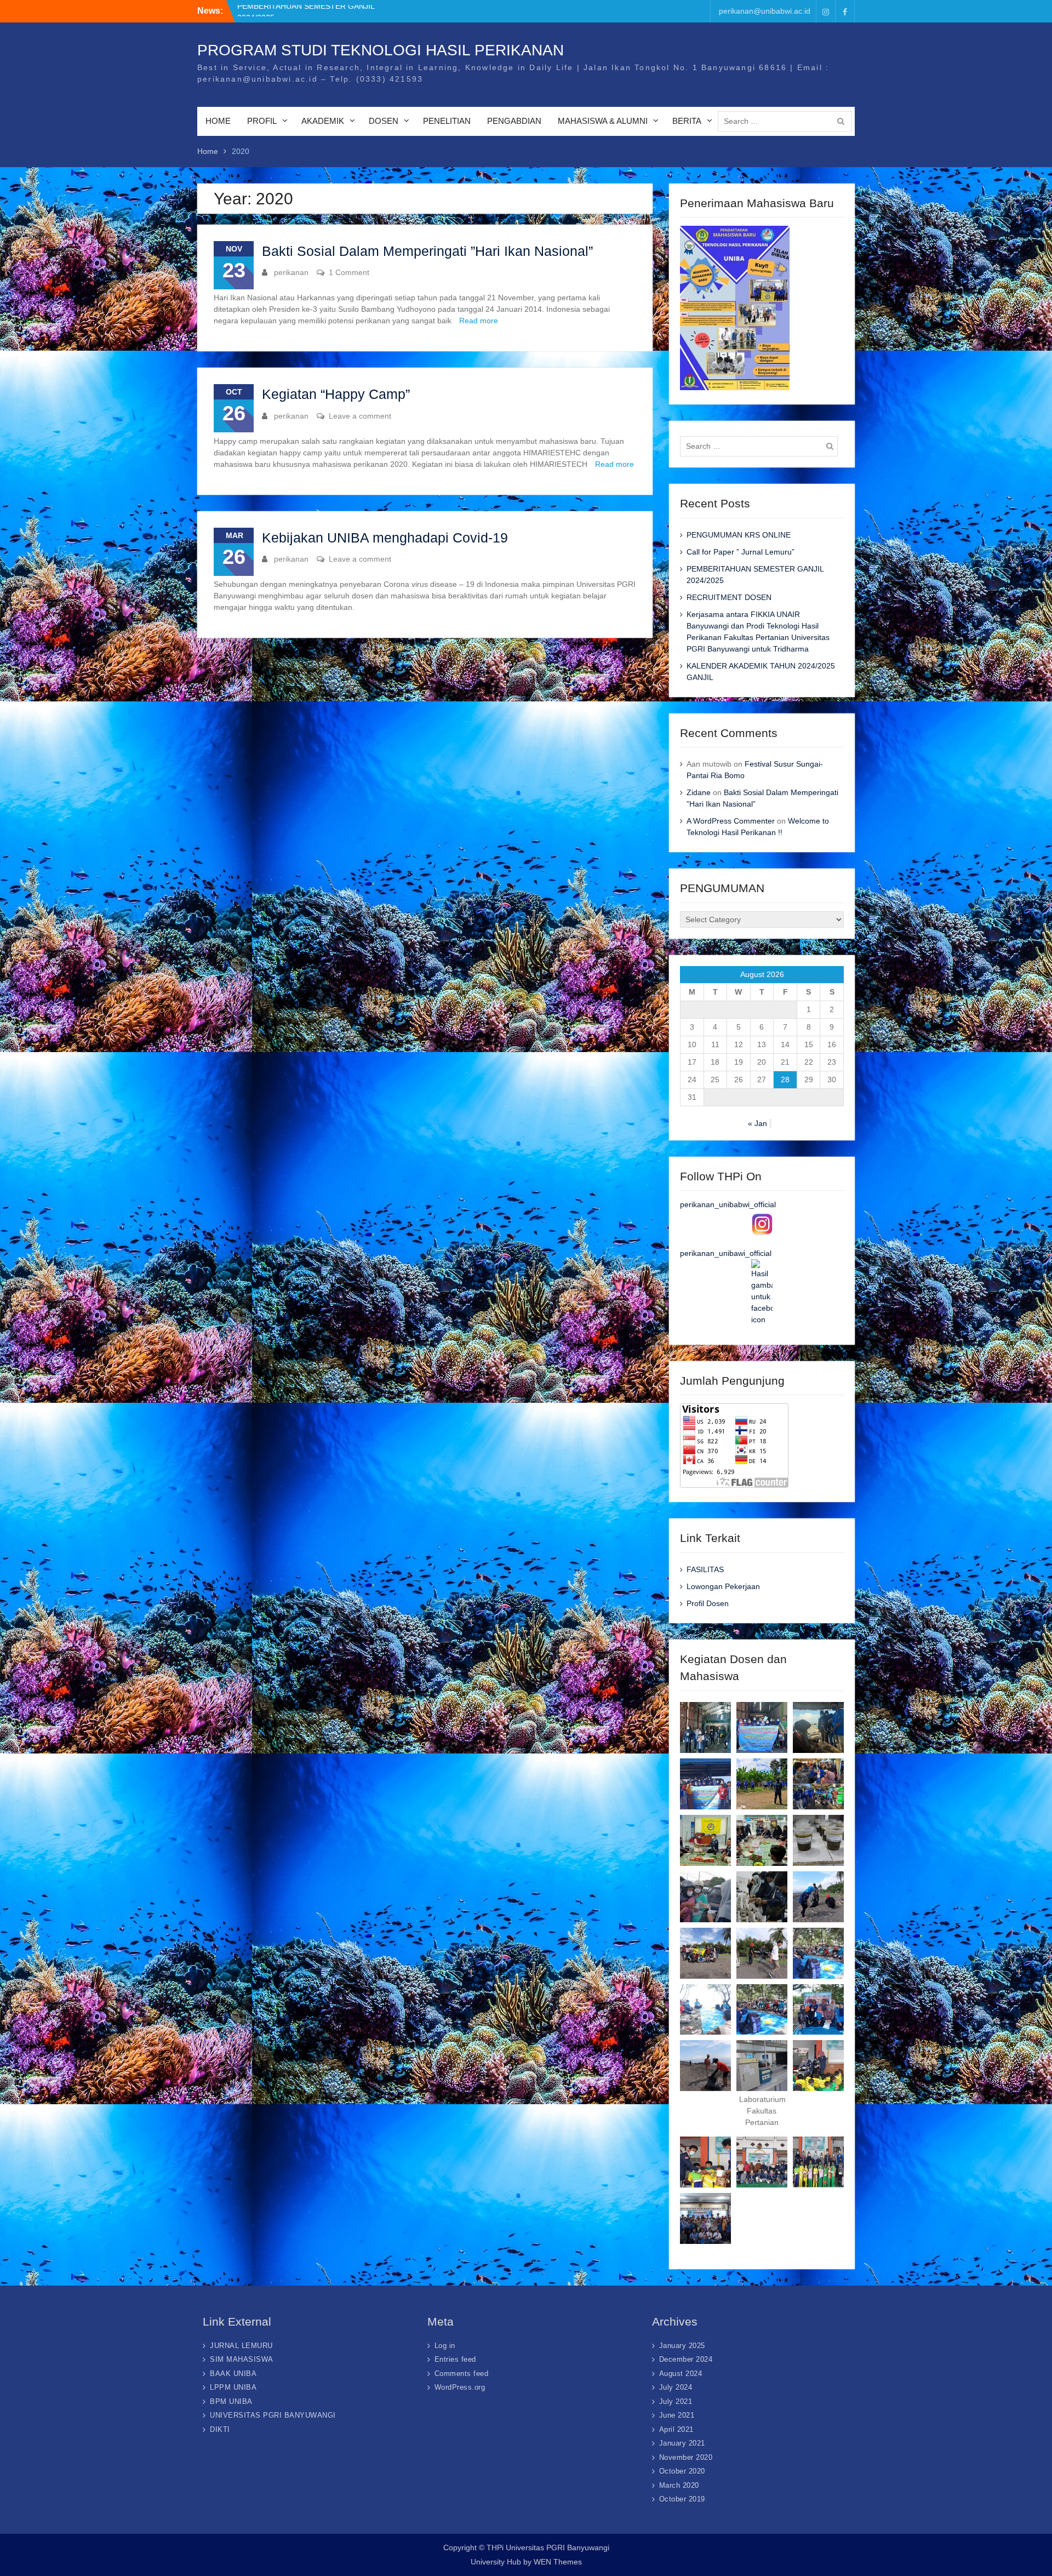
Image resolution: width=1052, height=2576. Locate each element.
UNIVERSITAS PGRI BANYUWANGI (273, 2415)
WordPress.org (460, 2387)
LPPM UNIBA (233, 2387)
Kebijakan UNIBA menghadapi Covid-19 (385, 538)
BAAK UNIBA (233, 2374)
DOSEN (384, 121)
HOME (218, 121)
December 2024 (686, 2359)
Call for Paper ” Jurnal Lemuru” (291, 10)
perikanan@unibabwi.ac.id (765, 11)
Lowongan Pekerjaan (723, 1586)
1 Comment (349, 272)
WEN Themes (558, 2562)
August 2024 (681, 2374)
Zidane (699, 792)
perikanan (291, 272)
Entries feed (455, 2359)
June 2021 (677, 2415)
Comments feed (462, 2374)
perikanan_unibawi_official (726, 1253)
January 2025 (682, 2346)
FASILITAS (705, 1569)
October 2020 (682, 2471)
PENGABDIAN (514, 121)
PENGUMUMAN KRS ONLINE (739, 535)
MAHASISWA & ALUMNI (603, 121)
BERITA (687, 121)
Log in (445, 2346)
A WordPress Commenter (731, 821)
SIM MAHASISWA (242, 2359)
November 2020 (686, 2457)
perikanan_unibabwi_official (728, 1204)
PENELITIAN (447, 121)
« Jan (757, 1123)
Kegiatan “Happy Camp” (336, 394)
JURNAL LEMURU (241, 2346)
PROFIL (262, 121)
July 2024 (676, 2387)
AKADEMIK (323, 121)
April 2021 (676, 2429)
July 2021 (676, 2401)
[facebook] (845, 11)
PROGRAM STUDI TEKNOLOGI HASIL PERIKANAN (381, 50)
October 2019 (682, 2499)
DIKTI (220, 2429)
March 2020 (679, 2485)
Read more (479, 321)
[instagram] (826, 11)
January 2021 (682, 2443)
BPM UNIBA (231, 2401)
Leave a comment (360, 416)
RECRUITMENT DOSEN (729, 597)
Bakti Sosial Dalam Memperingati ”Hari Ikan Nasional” (427, 251)
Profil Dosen (708, 1603)
